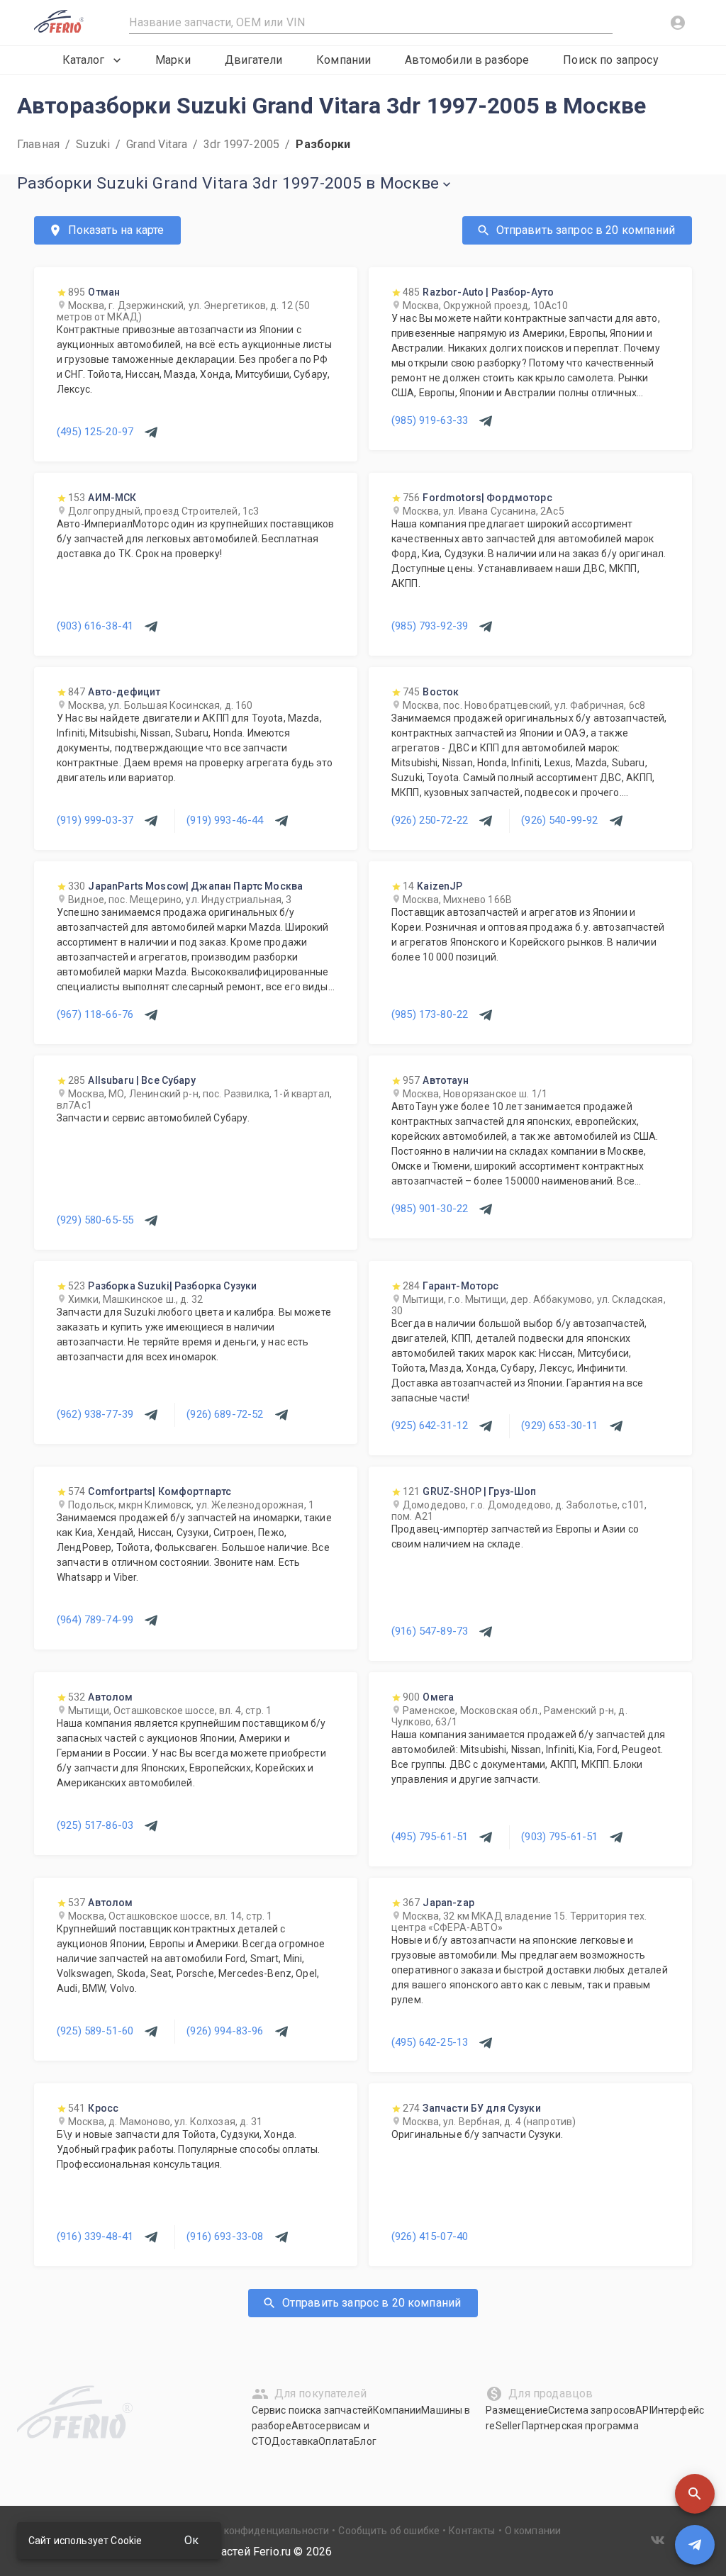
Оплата (336, 2441)
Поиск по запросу (610, 60)
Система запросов (592, 2410)
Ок (191, 2540)
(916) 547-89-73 (430, 1631)
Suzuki (93, 144)
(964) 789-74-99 (95, 1620)
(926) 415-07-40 (430, 2236)
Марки (173, 60)
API (643, 2410)
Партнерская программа (580, 2426)
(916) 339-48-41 (95, 2236)
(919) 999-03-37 (95, 820)
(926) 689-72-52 (225, 1414)
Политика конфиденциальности (252, 2531)
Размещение (517, 2410)
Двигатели (253, 60)
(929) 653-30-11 (559, 1426)
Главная (38, 144)
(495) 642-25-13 (430, 2042)
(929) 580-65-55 (95, 1220)
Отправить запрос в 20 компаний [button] (586, 230)
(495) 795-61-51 (430, 1837)
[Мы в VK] (658, 2540)
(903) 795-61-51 (559, 1837)
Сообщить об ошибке (389, 2531)
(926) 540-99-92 (559, 820)
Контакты (472, 2531)
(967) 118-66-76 (95, 1014)
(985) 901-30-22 (430, 1209)
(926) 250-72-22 (430, 820)
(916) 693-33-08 (225, 2236)
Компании (344, 60)
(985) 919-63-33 (430, 420)
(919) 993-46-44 (225, 820)
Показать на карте (116, 230)
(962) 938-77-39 (95, 1414)
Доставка (295, 2441)
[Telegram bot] (695, 2545)
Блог (365, 2441)
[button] (695, 2494)
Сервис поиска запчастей (312, 2410)
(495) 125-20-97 (95, 432)
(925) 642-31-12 (430, 1426)
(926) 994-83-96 (225, 2031)
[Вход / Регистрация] (678, 23)
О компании (533, 2531)
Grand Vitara (157, 144)
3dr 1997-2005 (241, 144)
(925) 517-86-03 (95, 1825)
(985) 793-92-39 (430, 626)
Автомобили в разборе (467, 60)
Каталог (83, 60)
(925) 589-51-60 (95, 2031)
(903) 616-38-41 (95, 626)
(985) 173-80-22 (430, 1014)
